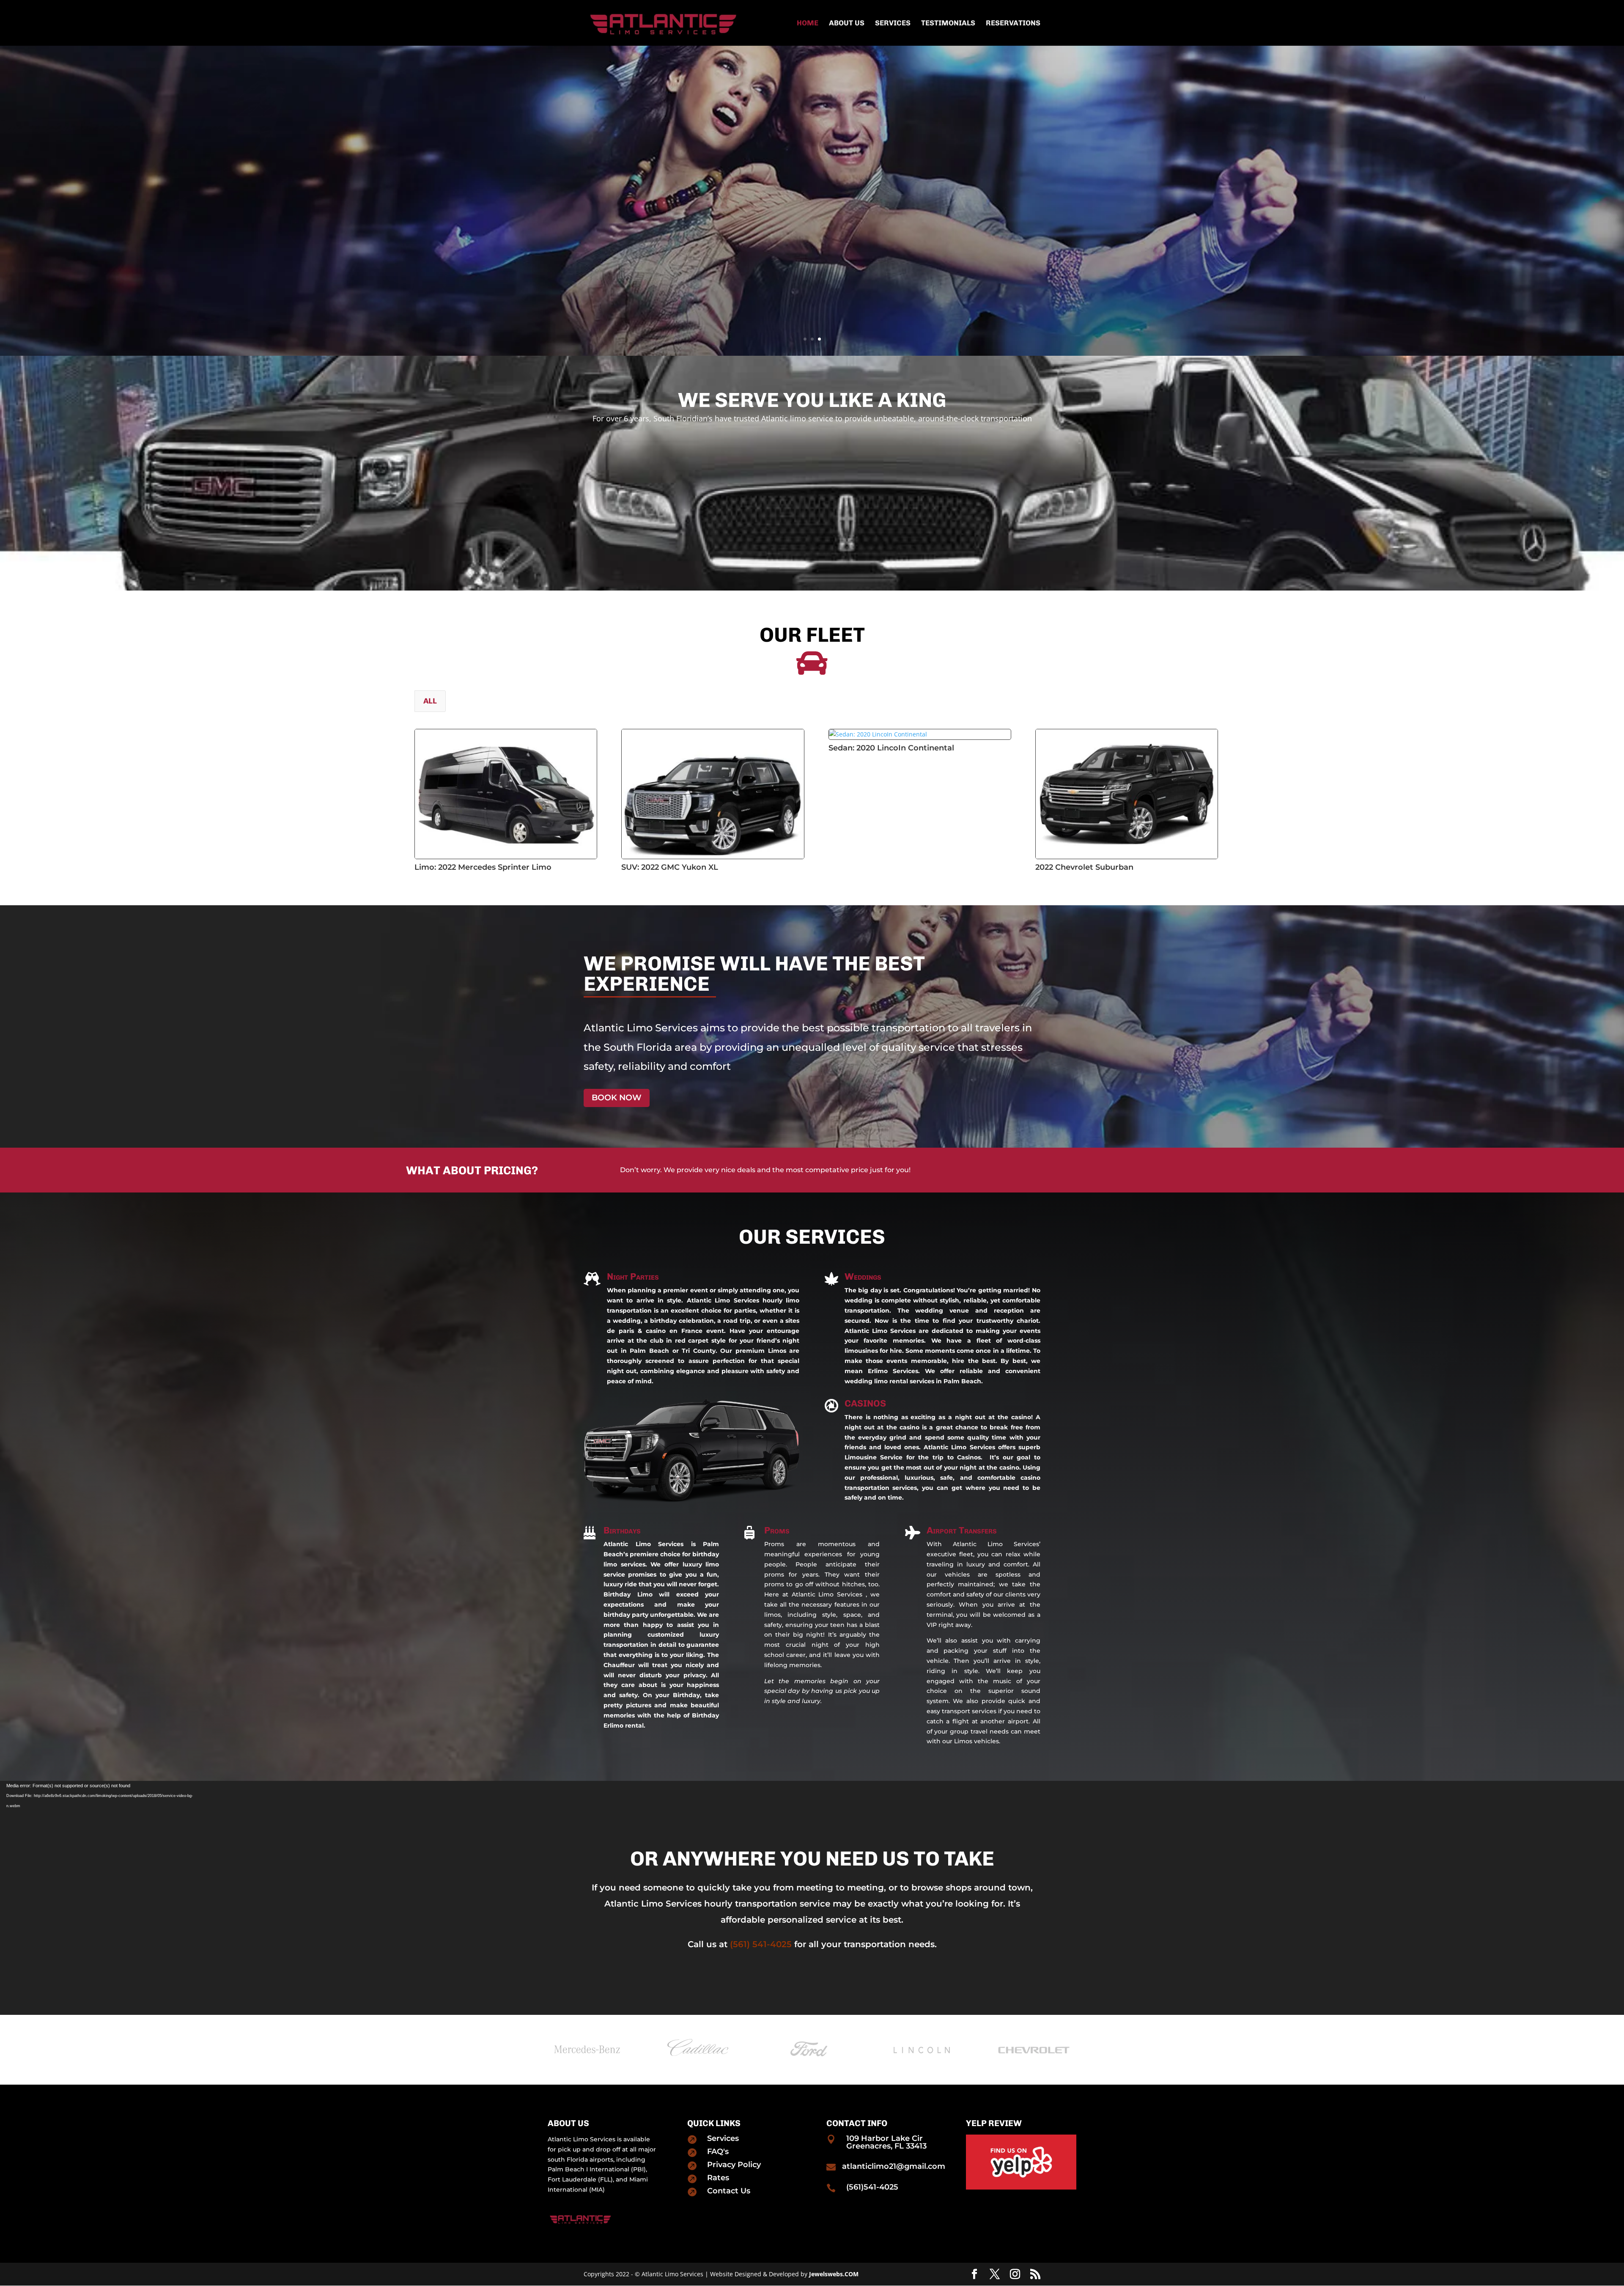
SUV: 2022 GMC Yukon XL (670, 867)
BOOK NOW (617, 1098)
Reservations (1013, 23)
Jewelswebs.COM (834, 2274)
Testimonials (948, 23)
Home (808, 23)
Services (893, 23)
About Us (847, 23)
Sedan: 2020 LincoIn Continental (891, 748)
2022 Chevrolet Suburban (1084, 867)
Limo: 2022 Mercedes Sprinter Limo (483, 867)
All (430, 701)
